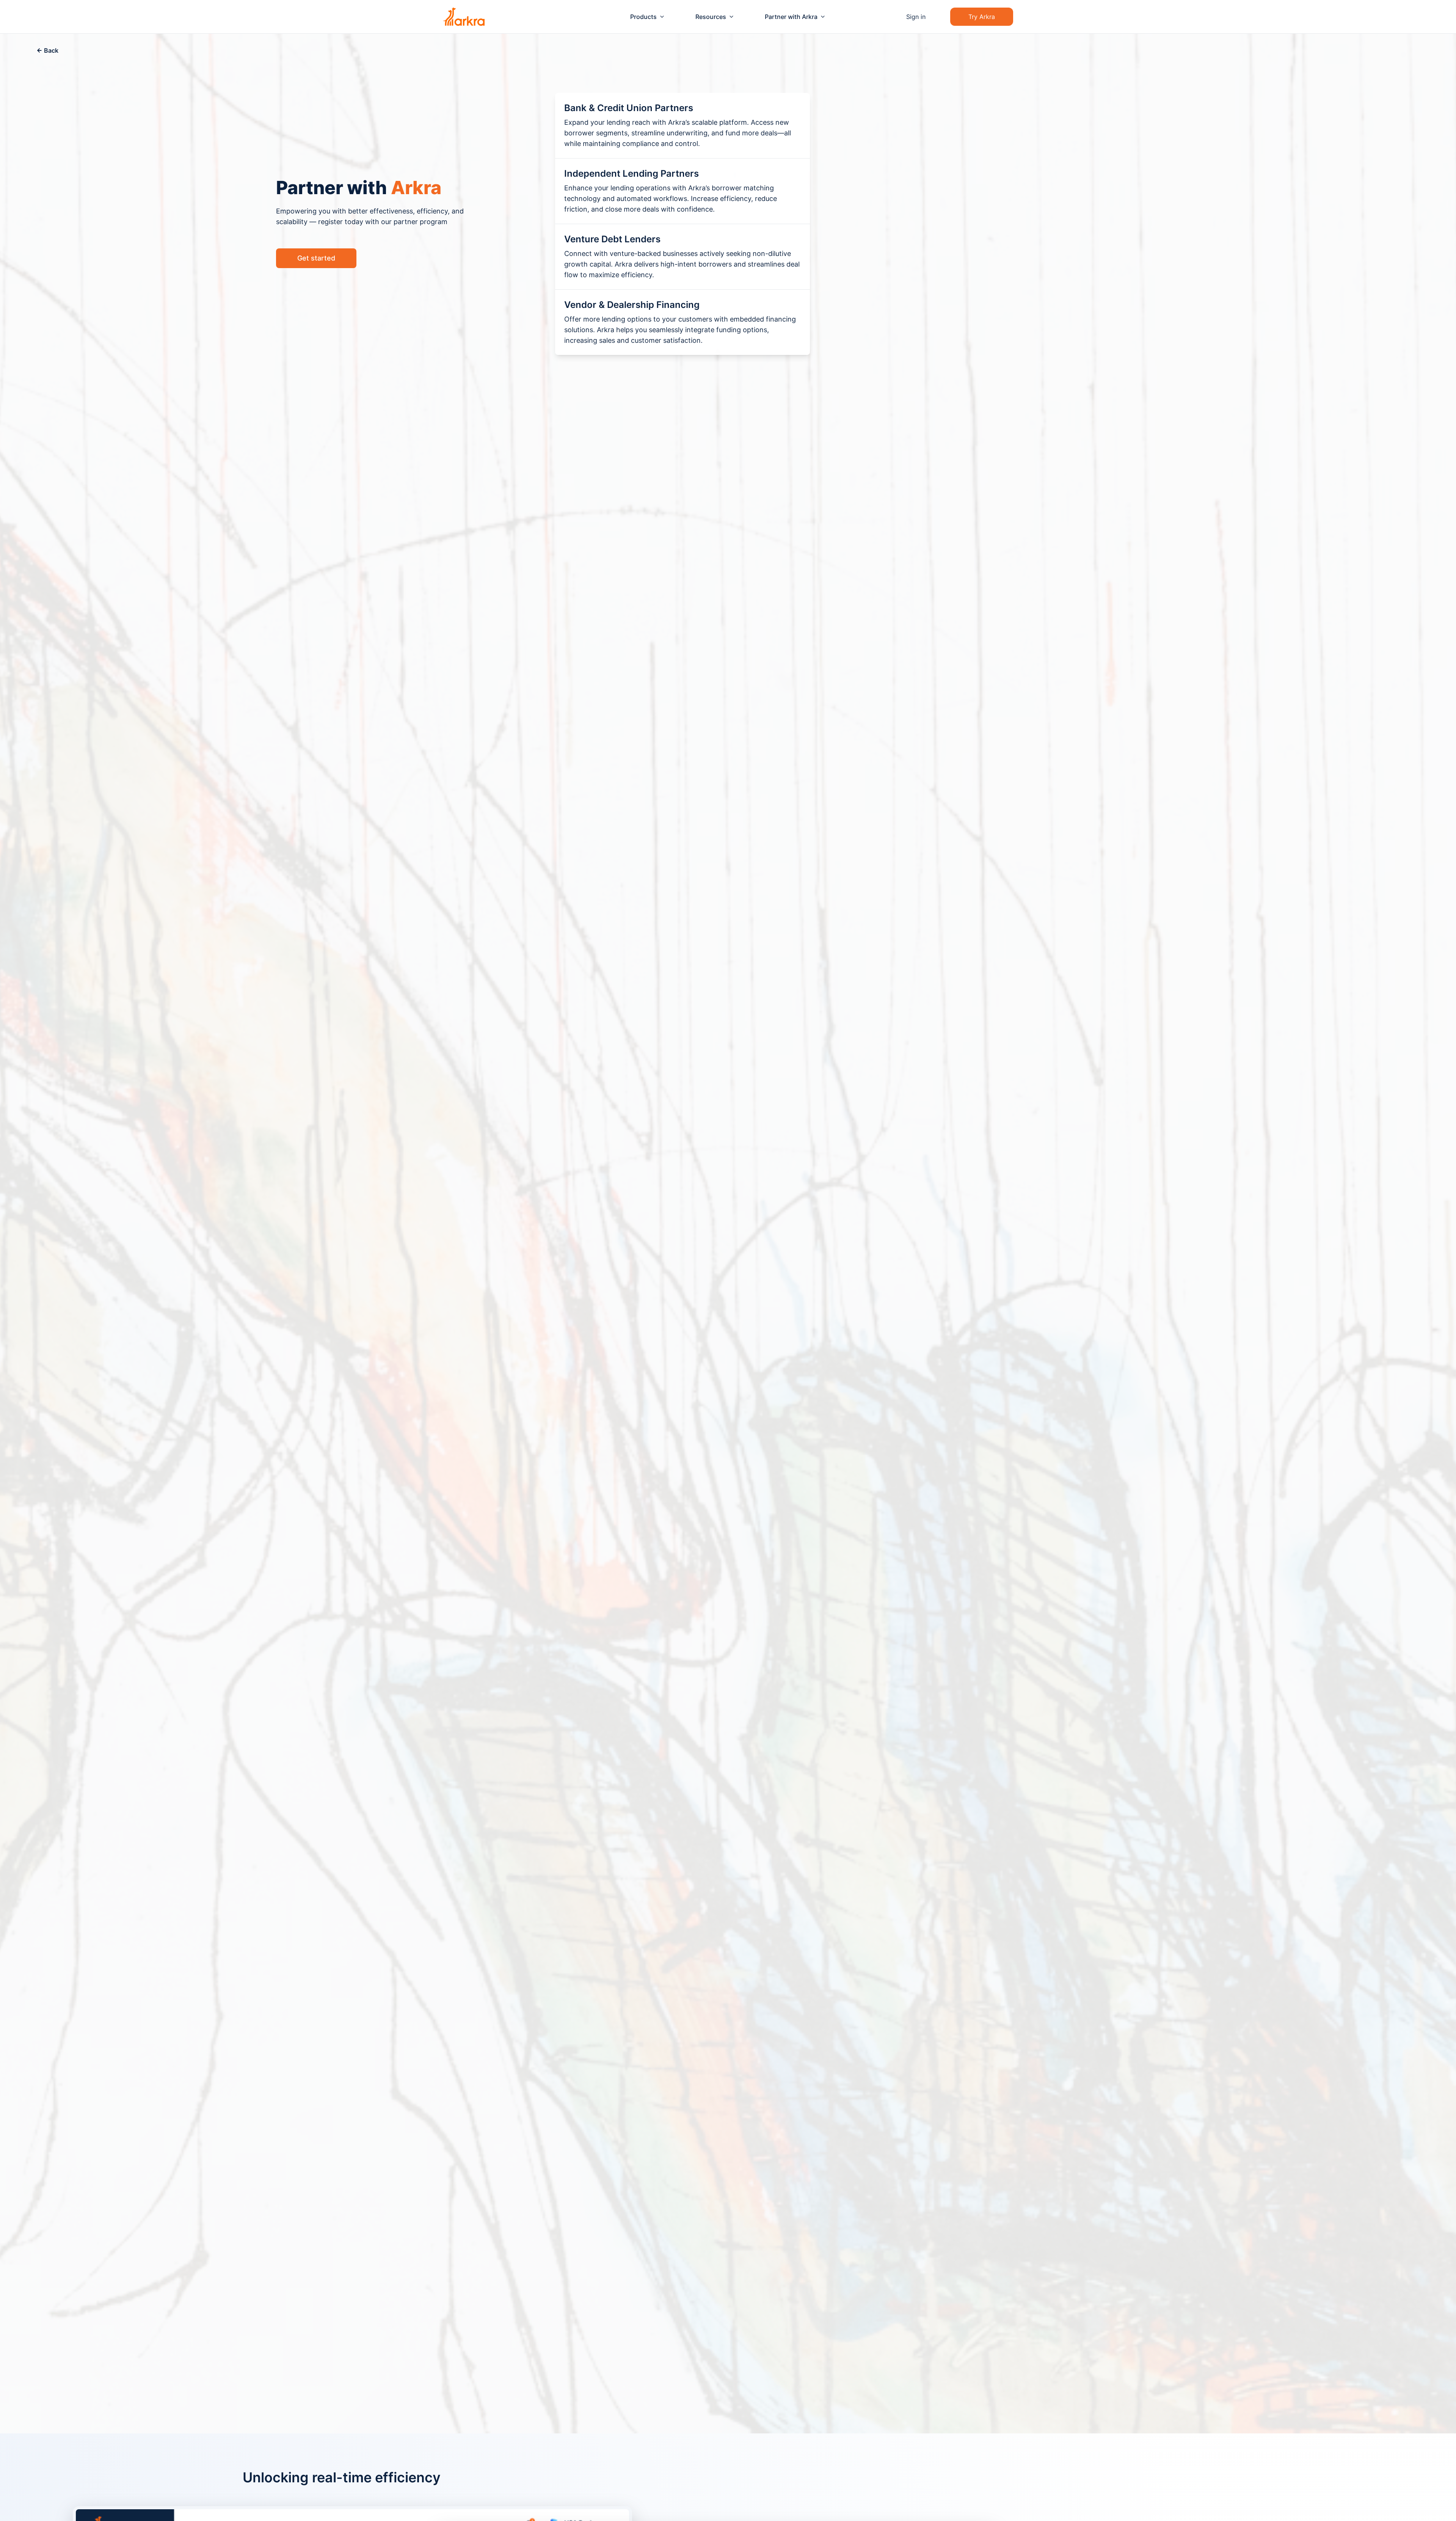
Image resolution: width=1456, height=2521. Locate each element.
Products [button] (643, 17)
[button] (47, 50)
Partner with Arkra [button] (791, 17)
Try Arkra (982, 17)
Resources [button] (711, 17)
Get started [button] (316, 258)
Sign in (916, 17)
